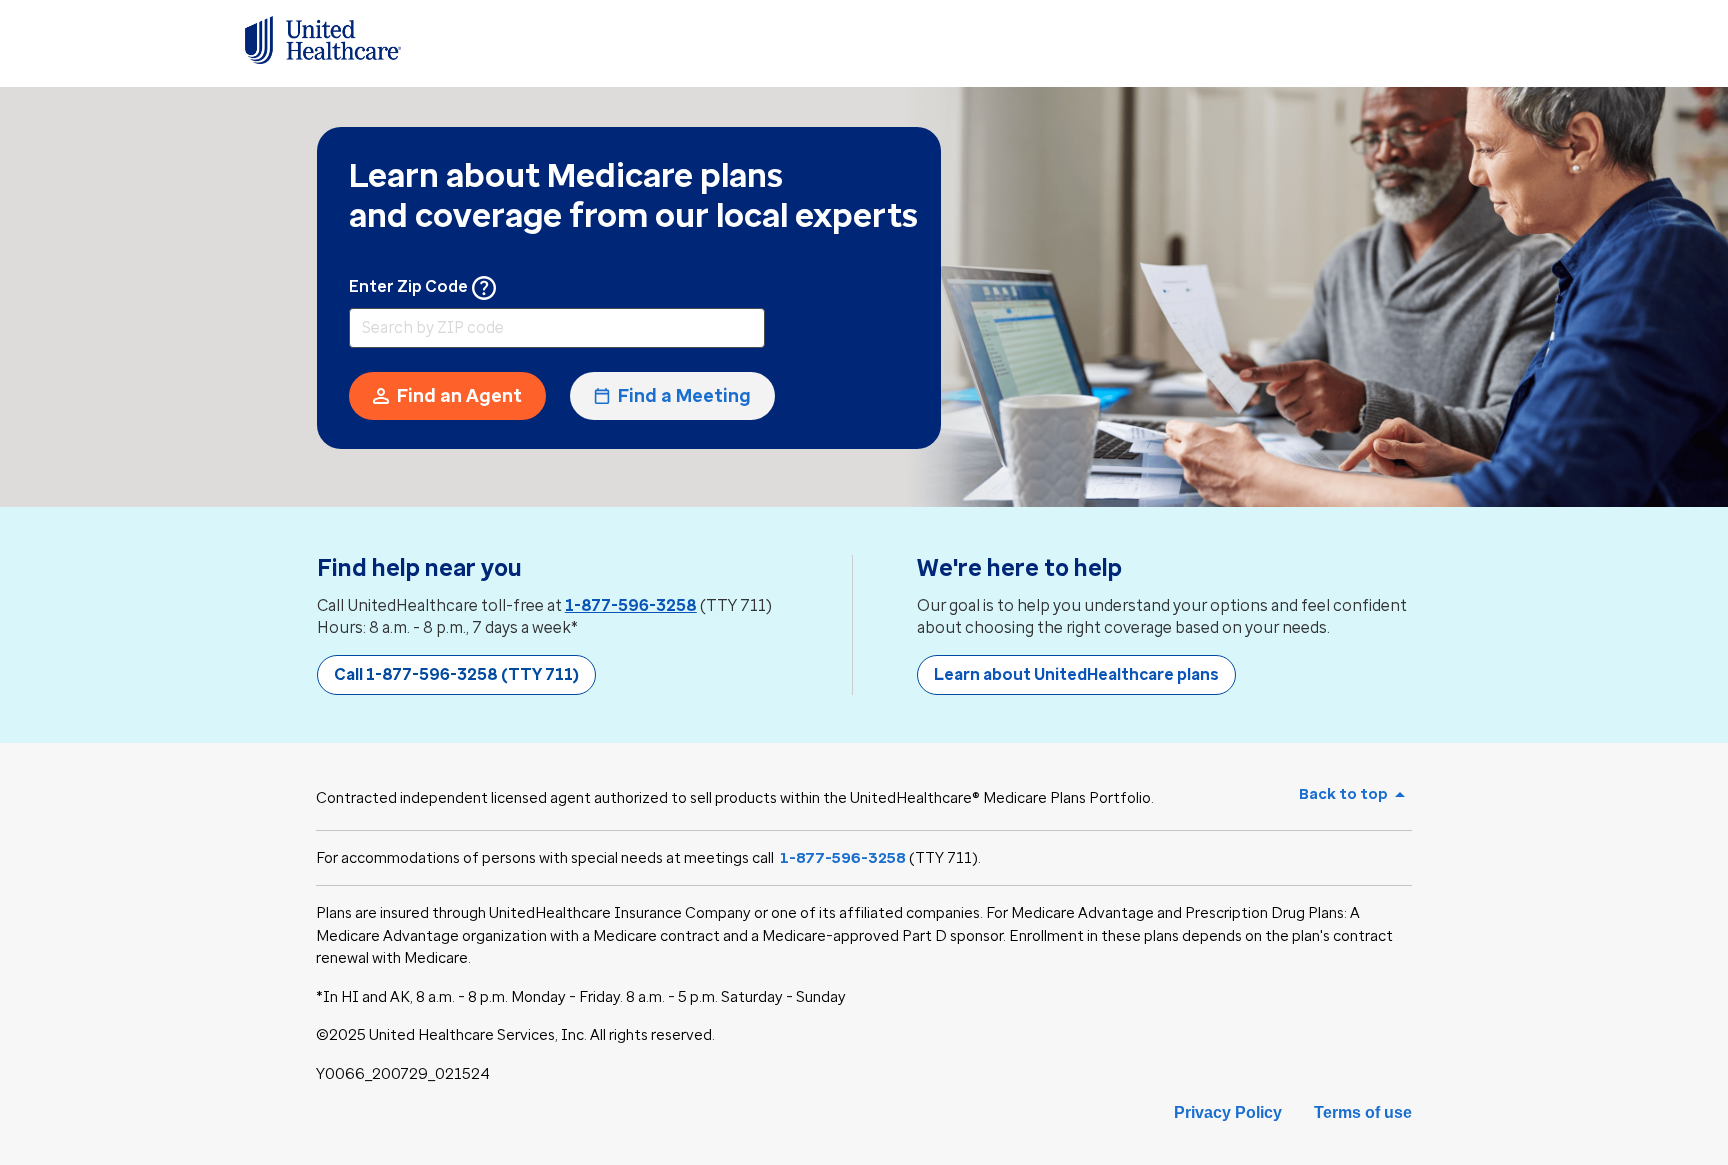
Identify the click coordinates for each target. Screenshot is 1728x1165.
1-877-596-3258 (631, 605)
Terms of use (1363, 1112)
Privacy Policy (1228, 1112)
